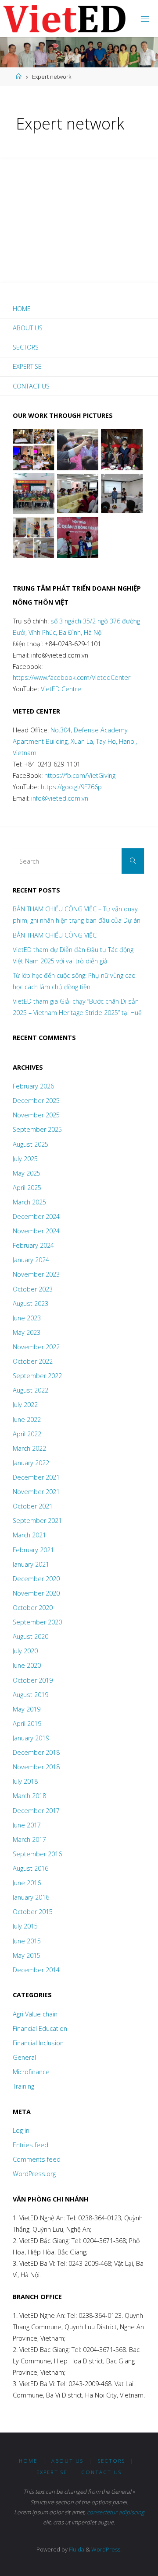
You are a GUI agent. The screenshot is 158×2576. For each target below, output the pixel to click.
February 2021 (33, 1550)
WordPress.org (34, 2174)
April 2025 (27, 1188)
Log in (21, 2130)
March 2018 (29, 1796)
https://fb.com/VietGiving (80, 775)
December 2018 (36, 1752)
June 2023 (27, 1318)
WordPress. (106, 2549)
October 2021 (33, 1506)
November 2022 (36, 1347)
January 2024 (31, 1260)
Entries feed (31, 2145)
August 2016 (31, 1868)
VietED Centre (61, 689)
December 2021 (36, 1477)
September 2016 (37, 1854)
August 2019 (31, 1695)
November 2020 (36, 1593)
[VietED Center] (65, 19)
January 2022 (31, 1463)
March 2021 (29, 1535)
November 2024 (36, 1231)
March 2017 (29, 1839)
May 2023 (27, 1332)
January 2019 (31, 1738)
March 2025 (29, 1202)
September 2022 (37, 1376)
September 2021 (37, 1521)
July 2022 (25, 1405)
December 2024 (36, 1216)
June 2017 (27, 1825)
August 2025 (31, 1144)
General (24, 2057)
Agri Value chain (35, 2014)
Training (23, 2086)
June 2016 (27, 1883)
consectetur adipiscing (116, 2512)
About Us (28, 328)
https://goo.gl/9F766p (70, 787)
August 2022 (31, 1390)
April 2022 (27, 1434)
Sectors (26, 347)
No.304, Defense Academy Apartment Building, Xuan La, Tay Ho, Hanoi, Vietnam (75, 741)
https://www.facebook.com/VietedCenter (72, 677)
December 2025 (36, 1101)
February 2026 (33, 1086)
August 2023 (31, 1304)
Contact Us (31, 386)
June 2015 (27, 1941)
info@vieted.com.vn (60, 798)
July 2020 (25, 1651)
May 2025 (27, 1173)
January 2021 (31, 1564)
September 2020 (37, 1622)
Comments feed (37, 2159)
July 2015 (25, 1926)
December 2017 (36, 1811)
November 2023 (36, 1274)
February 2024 (33, 1245)
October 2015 (33, 1912)
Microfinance (31, 2072)
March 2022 (29, 1448)
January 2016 (31, 1897)
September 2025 (37, 1129)
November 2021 (36, 1492)
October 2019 (33, 1680)
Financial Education (40, 2028)
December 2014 (36, 1970)
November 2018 (36, 1767)
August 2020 (31, 1636)
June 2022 (27, 1419)
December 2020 (36, 1579)
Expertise (27, 366)
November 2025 (36, 1115)
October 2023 (33, 1289)
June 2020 (27, 1665)
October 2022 (33, 1361)
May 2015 (27, 1955)
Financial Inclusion (38, 2043)
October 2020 (33, 1608)
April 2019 (27, 1724)
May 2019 (27, 1709)
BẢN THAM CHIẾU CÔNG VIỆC (55, 935)
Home (22, 309)
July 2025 (25, 1159)
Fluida (76, 2549)
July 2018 (25, 1781)
